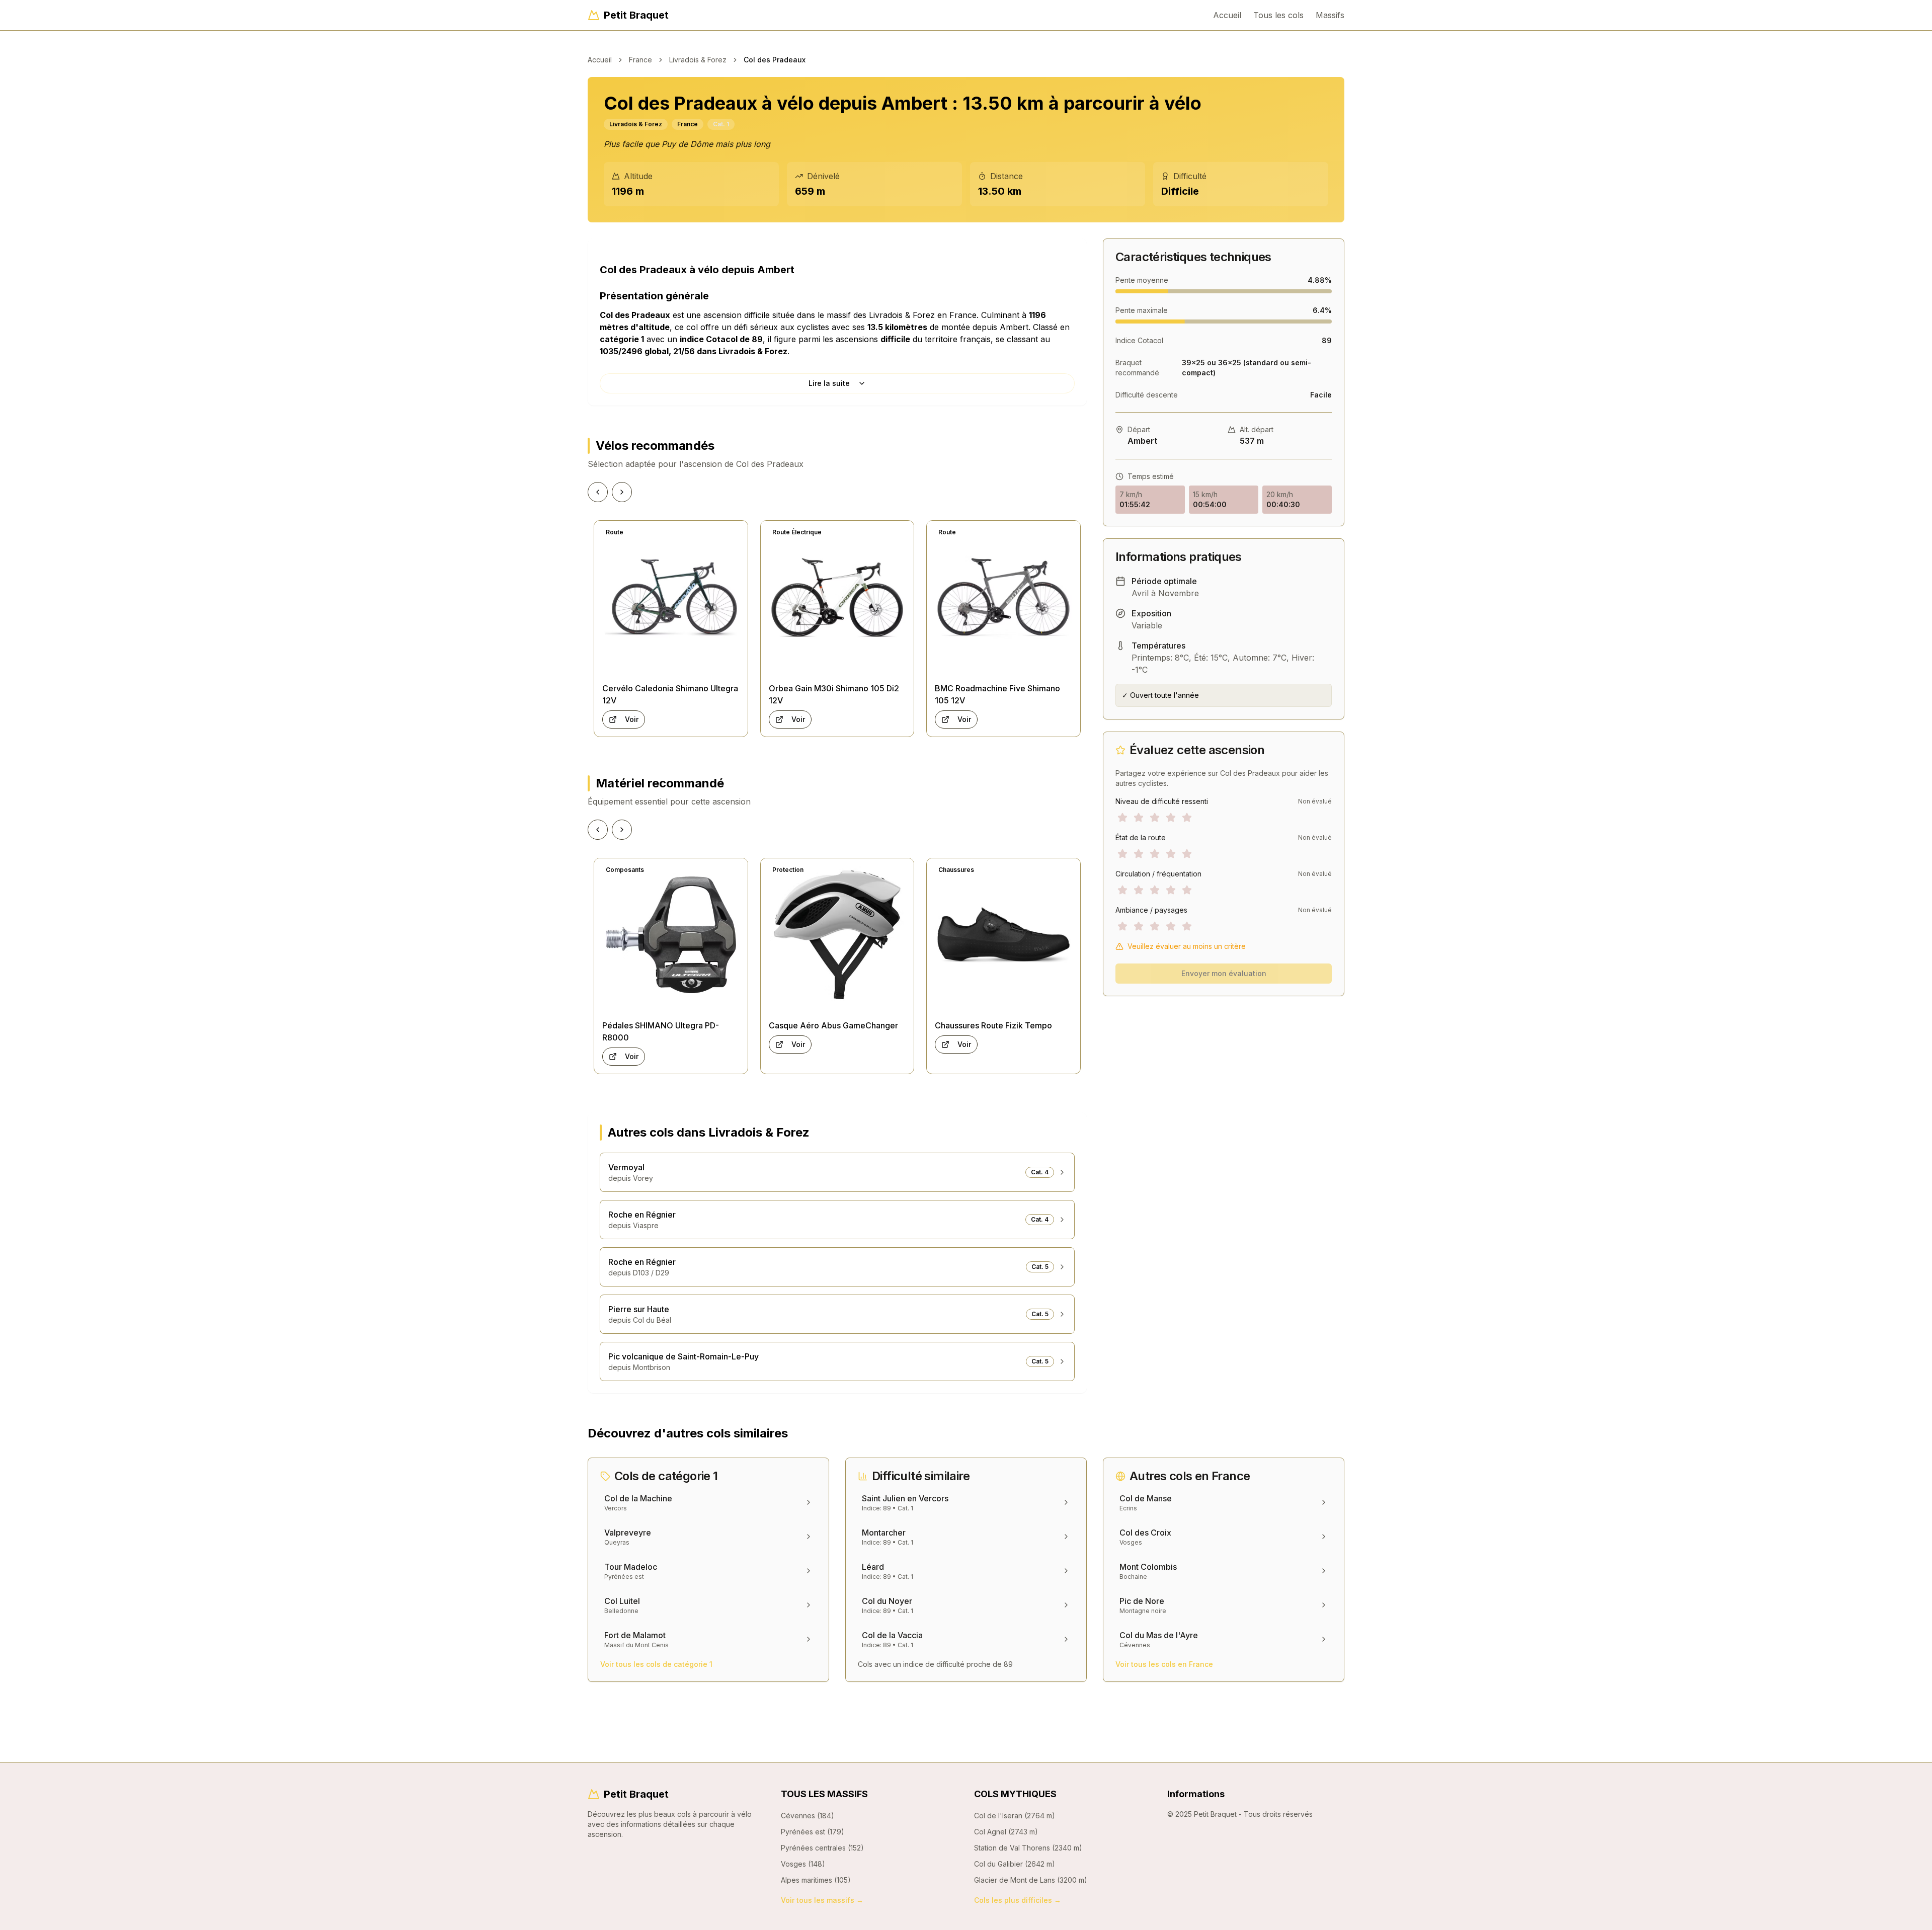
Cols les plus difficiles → (1018, 1900)
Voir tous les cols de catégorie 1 (656, 1664)
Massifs (1330, 15)
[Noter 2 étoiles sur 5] (1139, 818)
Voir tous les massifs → (822, 1900)
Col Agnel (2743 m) (1006, 1832)
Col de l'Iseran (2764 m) (1015, 1816)
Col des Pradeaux (775, 60)
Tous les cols (1278, 15)
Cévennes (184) (808, 1816)
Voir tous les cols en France (1164, 1664)
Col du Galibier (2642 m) (1015, 1864)
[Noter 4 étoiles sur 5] (1171, 818)
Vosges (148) (803, 1864)
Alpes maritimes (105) (816, 1880)
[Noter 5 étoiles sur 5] (1187, 818)
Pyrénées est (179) (813, 1832)
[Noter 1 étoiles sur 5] (1122, 818)
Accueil (1227, 15)
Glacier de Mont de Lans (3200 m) (1031, 1880)
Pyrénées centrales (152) (822, 1848)
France (640, 60)
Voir (632, 719)
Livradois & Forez (698, 60)
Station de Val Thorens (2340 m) (1028, 1848)
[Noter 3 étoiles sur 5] (1155, 818)
